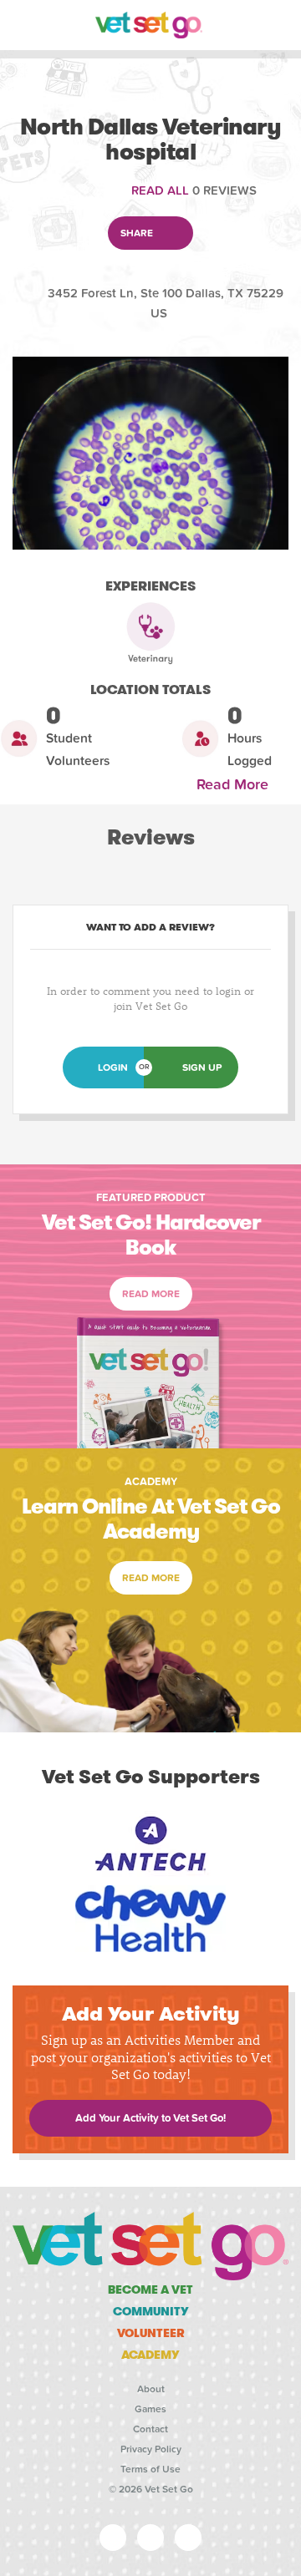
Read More (237, 785)
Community (151, 2311)
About (151, 2389)
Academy (150, 2355)
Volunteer (151, 2333)
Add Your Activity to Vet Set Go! (150, 2118)
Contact (150, 2429)
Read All (160, 190)
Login (113, 1067)
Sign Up (202, 1067)
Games (150, 2409)
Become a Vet (150, 2289)
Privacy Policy (151, 2449)
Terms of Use (150, 2469)
